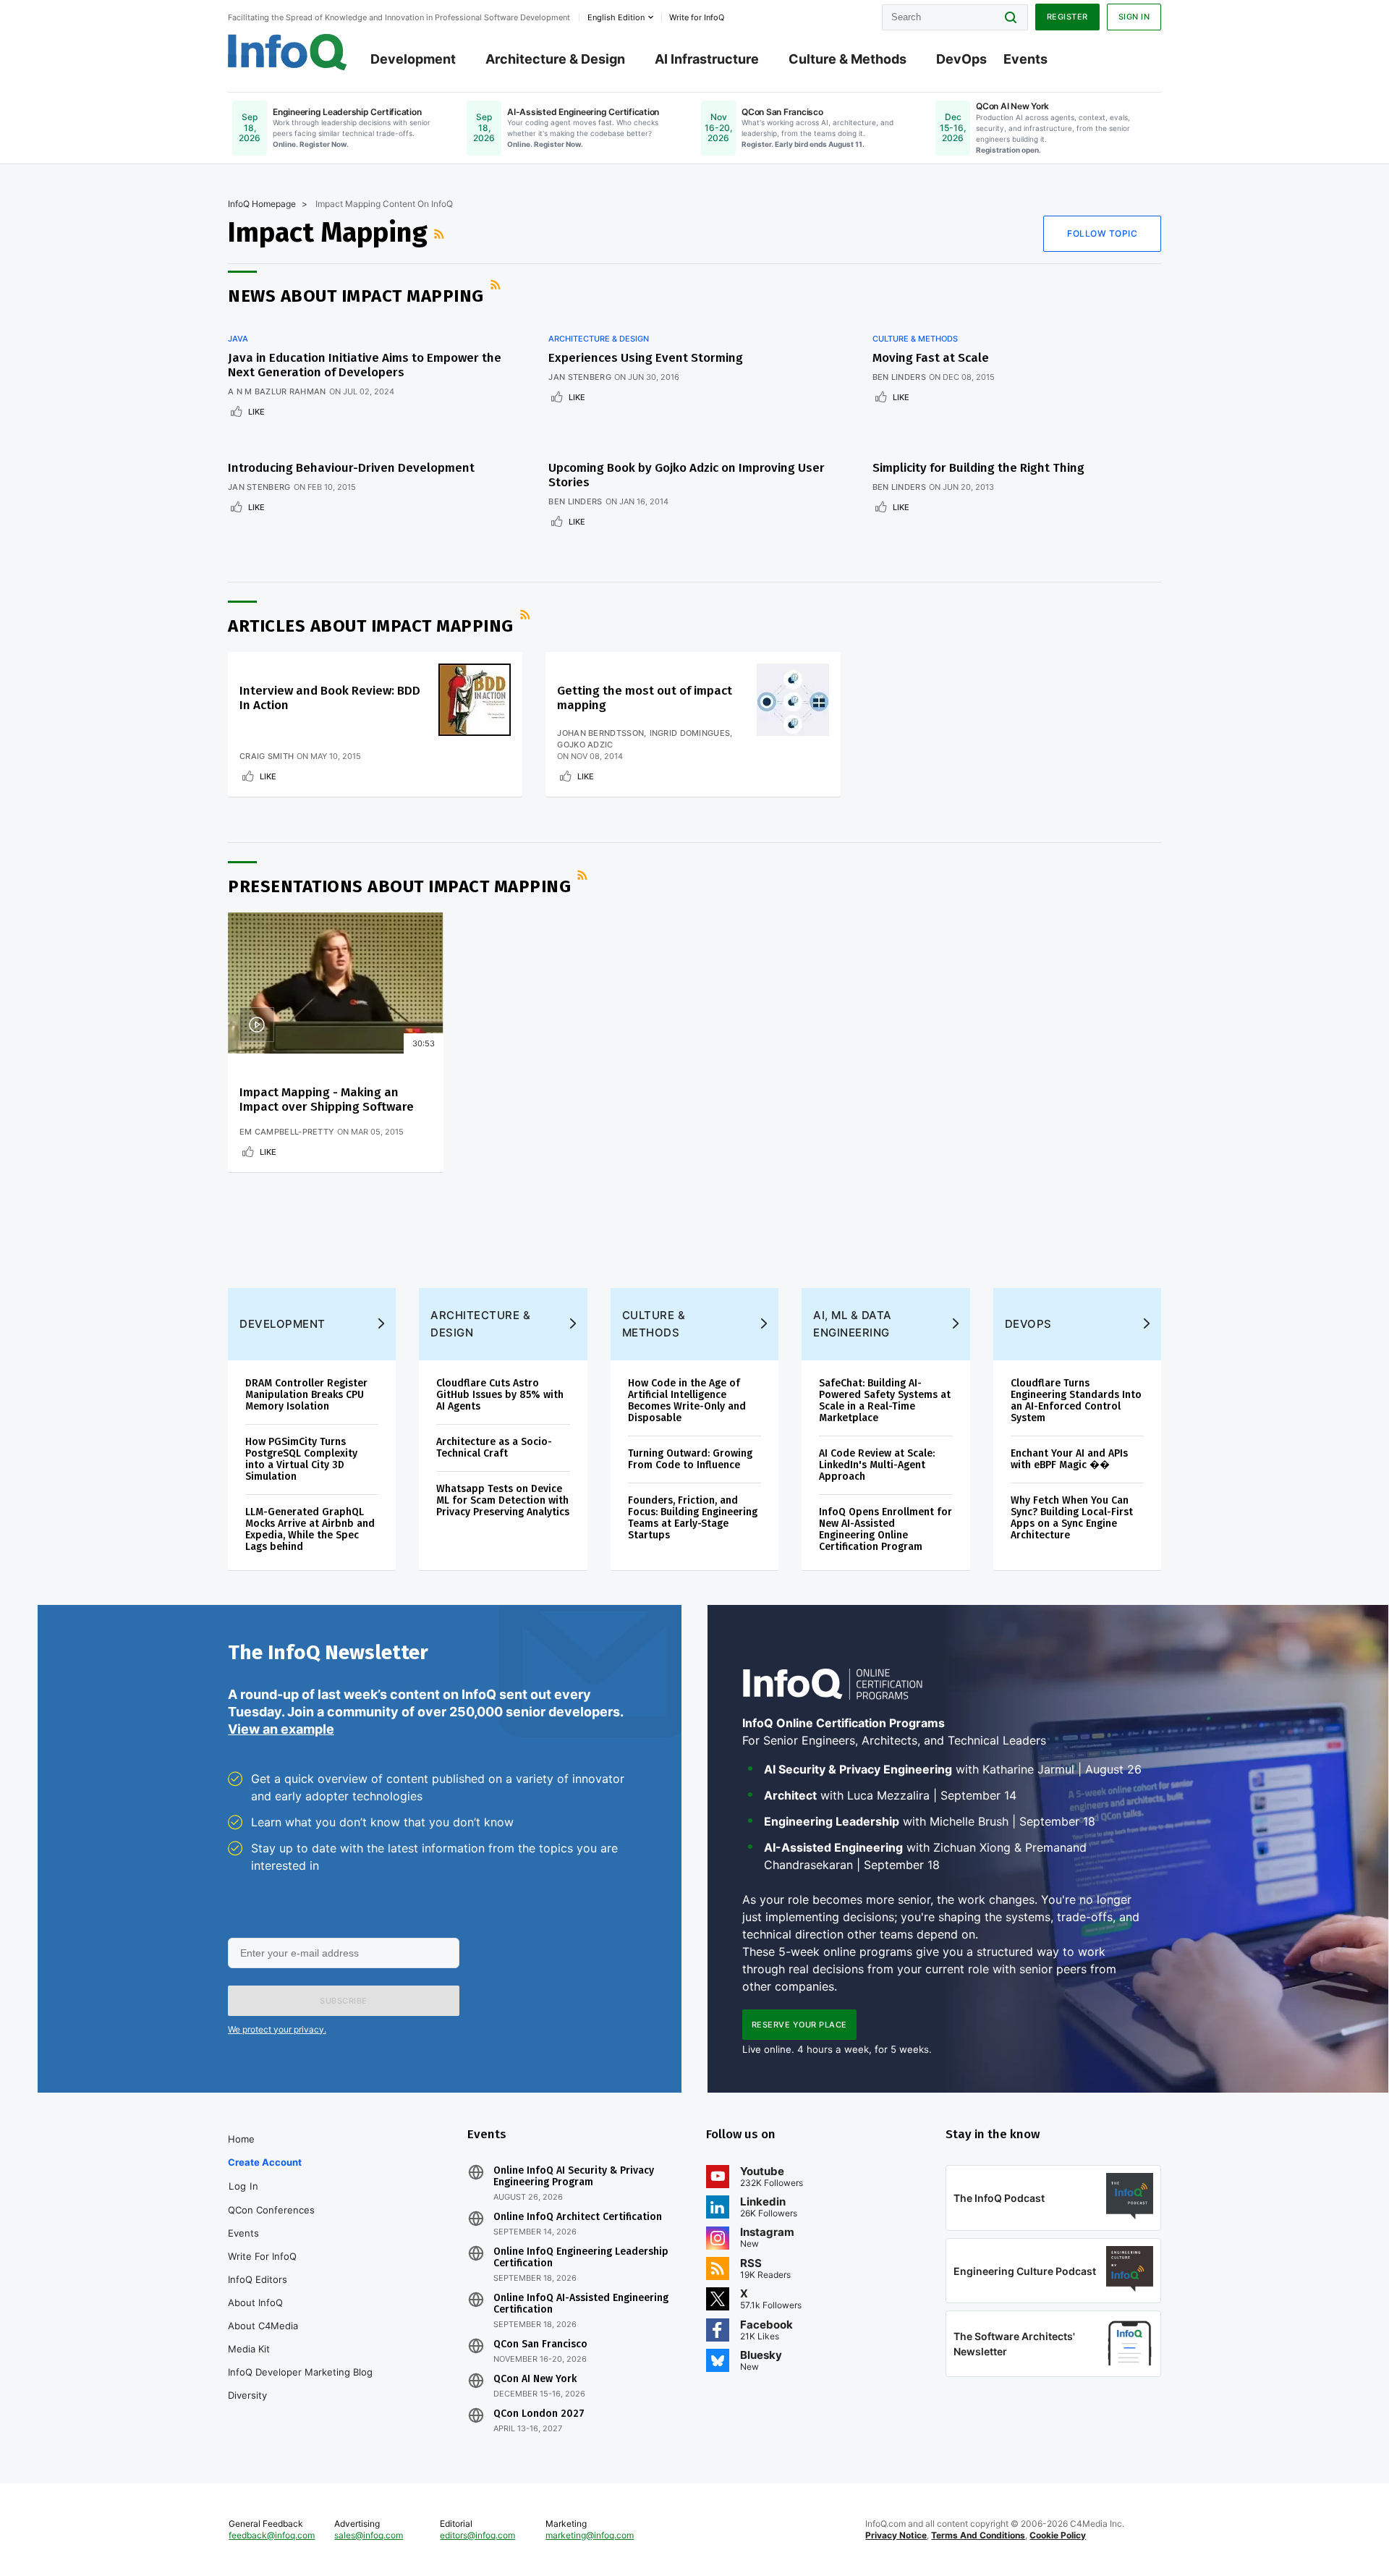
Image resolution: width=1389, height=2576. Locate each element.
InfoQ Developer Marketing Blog (300, 2372)
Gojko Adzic (585, 745)
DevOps (961, 59)
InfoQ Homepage (262, 204)
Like (256, 412)
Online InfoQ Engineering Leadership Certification (581, 2258)
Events (1025, 59)
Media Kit (249, 2349)
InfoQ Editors (258, 2279)
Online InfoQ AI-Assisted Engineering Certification (581, 2304)
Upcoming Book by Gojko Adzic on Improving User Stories (687, 475)
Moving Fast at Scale (931, 358)
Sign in (1134, 17)
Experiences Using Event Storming (646, 358)
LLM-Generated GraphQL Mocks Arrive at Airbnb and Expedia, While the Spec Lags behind (310, 1529)
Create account (265, 2162)
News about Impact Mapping (356, 296)
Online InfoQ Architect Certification (578, 2217)
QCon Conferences (271, 2210)
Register (1067, 17)
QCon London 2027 (539, 2414)
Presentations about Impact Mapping (399, 886)
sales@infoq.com (369, 2535)
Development (413, 59)
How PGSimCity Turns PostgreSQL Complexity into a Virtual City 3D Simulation (301, 1459)
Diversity (247, 2395)
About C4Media (263, 2326)
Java (238, 339)
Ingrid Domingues (690, 733)
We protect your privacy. (277, 2029)
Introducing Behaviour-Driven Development (351, 468)
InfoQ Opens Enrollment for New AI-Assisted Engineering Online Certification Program (885, 1529)
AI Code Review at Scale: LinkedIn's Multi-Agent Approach (877, 1465)
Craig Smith (267, 756)
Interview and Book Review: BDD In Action (330, 698)
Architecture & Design (555, 59)
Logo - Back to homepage (288, 52)
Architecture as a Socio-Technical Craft (494, 1448)
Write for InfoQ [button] (697, 17)
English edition (616, 17)
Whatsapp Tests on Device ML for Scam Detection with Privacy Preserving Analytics (503, 1500)
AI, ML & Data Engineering (853, 1324)
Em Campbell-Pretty (287, 1132)
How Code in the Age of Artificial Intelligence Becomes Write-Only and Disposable (687, 1401)
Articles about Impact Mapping (371, 626)
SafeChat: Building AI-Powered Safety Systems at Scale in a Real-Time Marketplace (885, 1401)
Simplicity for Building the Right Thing (978, 468)
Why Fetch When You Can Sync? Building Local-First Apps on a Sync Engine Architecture (1072, 1518)
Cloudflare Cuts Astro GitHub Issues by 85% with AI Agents (500, 1395)
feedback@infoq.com (272, 2535)
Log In (243, 2186)
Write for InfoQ (262, 2256)
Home (241, 2139)
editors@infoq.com (477, 2535)
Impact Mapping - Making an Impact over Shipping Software (327, 1100)
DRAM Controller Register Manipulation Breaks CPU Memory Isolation (306, 1395)
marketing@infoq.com (590, 2535)
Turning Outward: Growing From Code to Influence (690, 1459)
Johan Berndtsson (600, 733)
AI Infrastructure (707, 59)
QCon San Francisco (540, 2344)
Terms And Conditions (978, 2535)
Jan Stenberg (580, 377)
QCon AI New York (535, 2379)
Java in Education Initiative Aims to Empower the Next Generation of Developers (365, 365)
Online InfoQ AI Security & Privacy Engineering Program (574, 2177)
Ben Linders (899, 377)
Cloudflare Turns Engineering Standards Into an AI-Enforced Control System (1076, 1401)
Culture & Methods (848, 59)
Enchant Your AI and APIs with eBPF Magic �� (1069, 1459)
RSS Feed (441, 234)
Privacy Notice (896, 2535)
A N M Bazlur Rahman (277, 391)
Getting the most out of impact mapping (645, 698)
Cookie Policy (1058, 2535)
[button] (344, 2001)
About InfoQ (255, 2302)
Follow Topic (1102, 233)
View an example (281, 1729)
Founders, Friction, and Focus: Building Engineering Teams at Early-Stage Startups (693, 1518)
